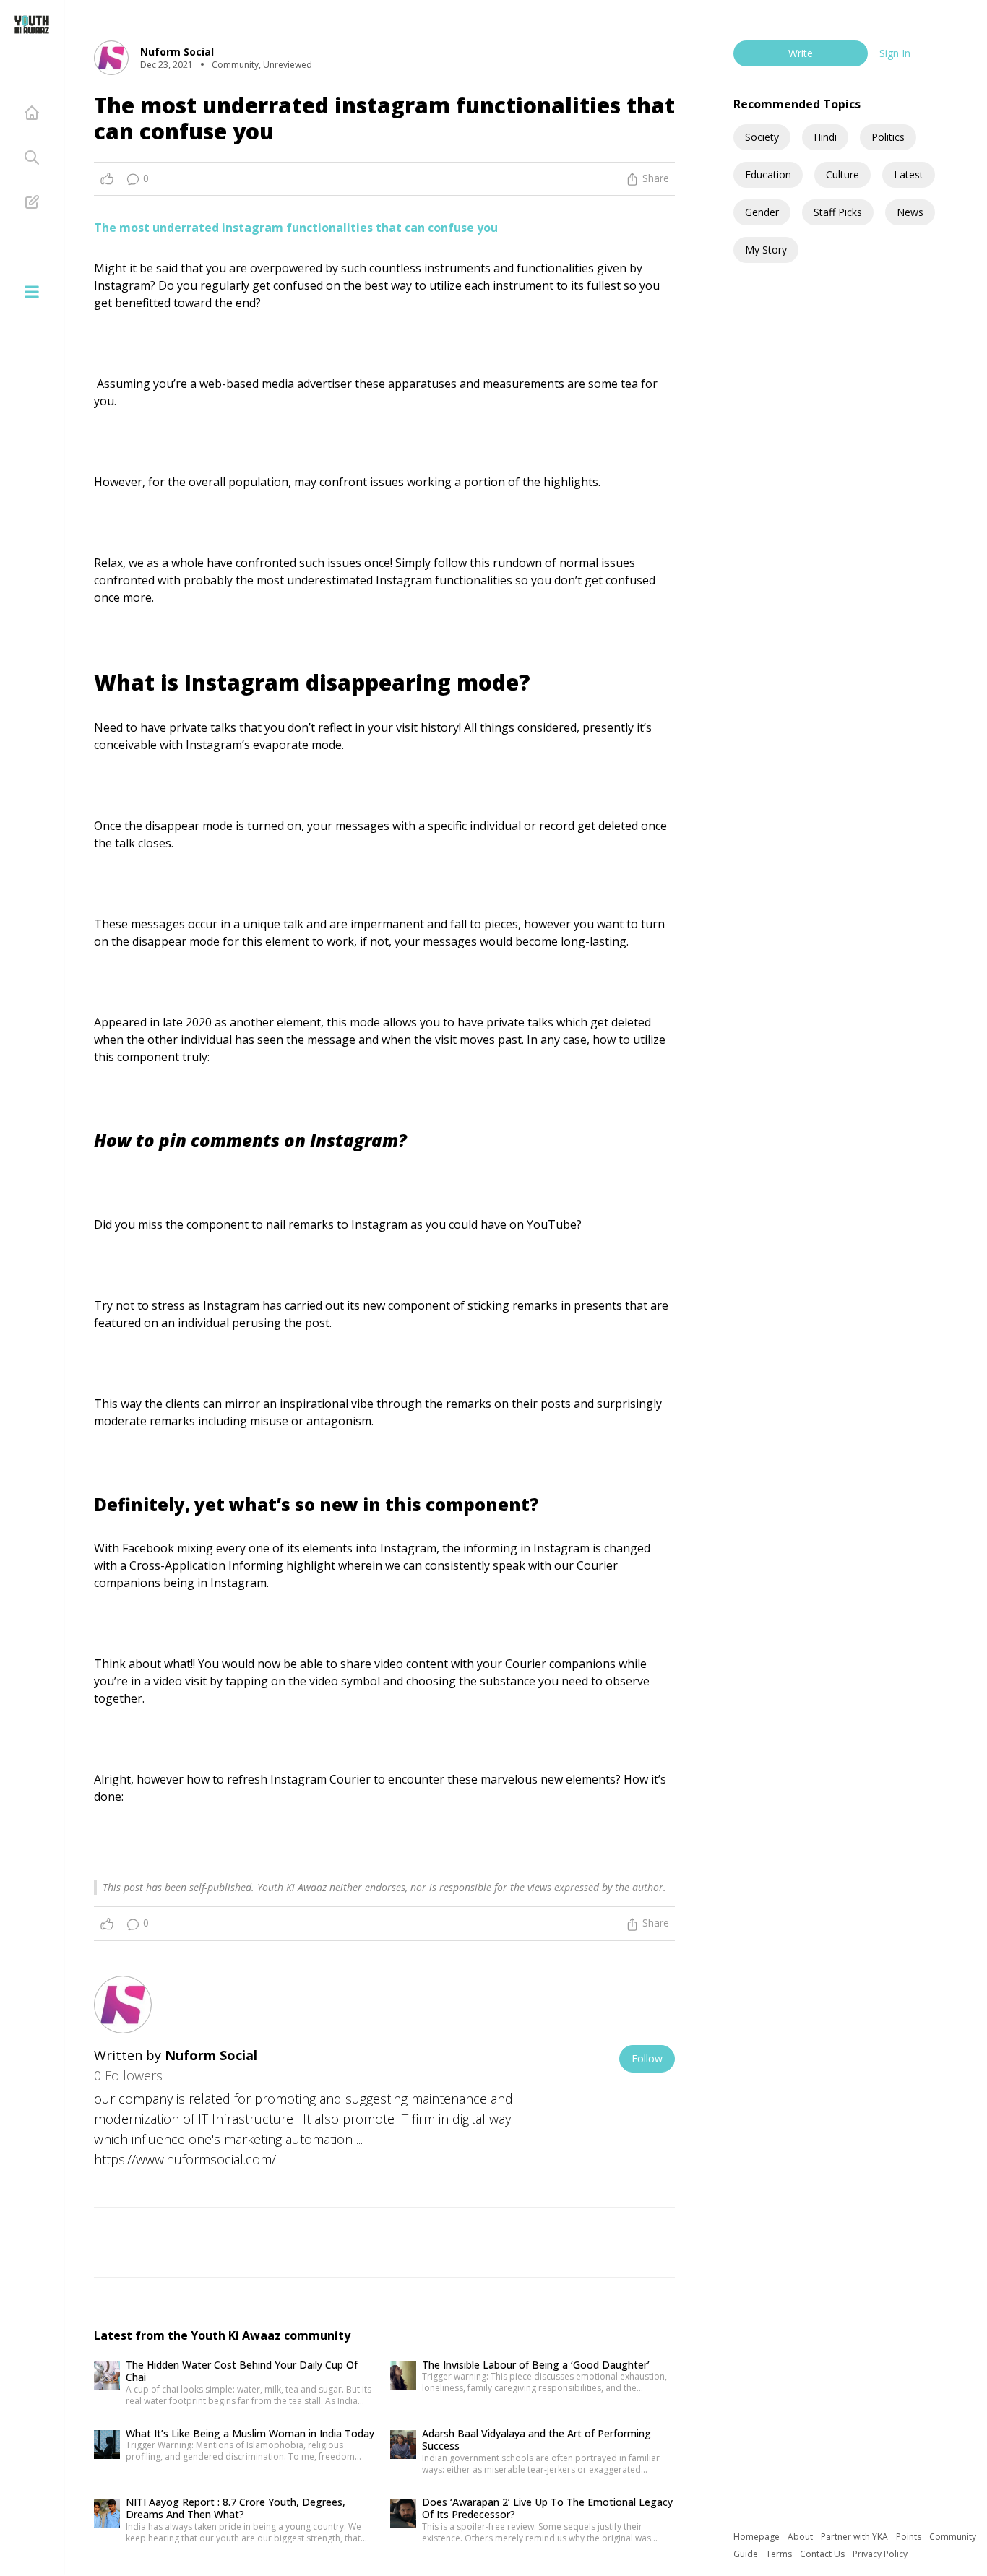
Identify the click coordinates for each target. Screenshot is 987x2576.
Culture (842, 174)
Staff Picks (838, 212)
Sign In (895, 53)
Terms (780, 2554)
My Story (766, 250)
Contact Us (823, 2554)
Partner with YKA (855, 2537)
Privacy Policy (880, 2554)
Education (768, 174)
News (910, 212)
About (801, 2537)
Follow (647, 2058)
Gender (762, 212)
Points (910, 2537)
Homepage (758, 2537)
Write (801, 53)
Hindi (825, 137)
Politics (888, 137)
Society (762, 137)
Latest (909, 174)
